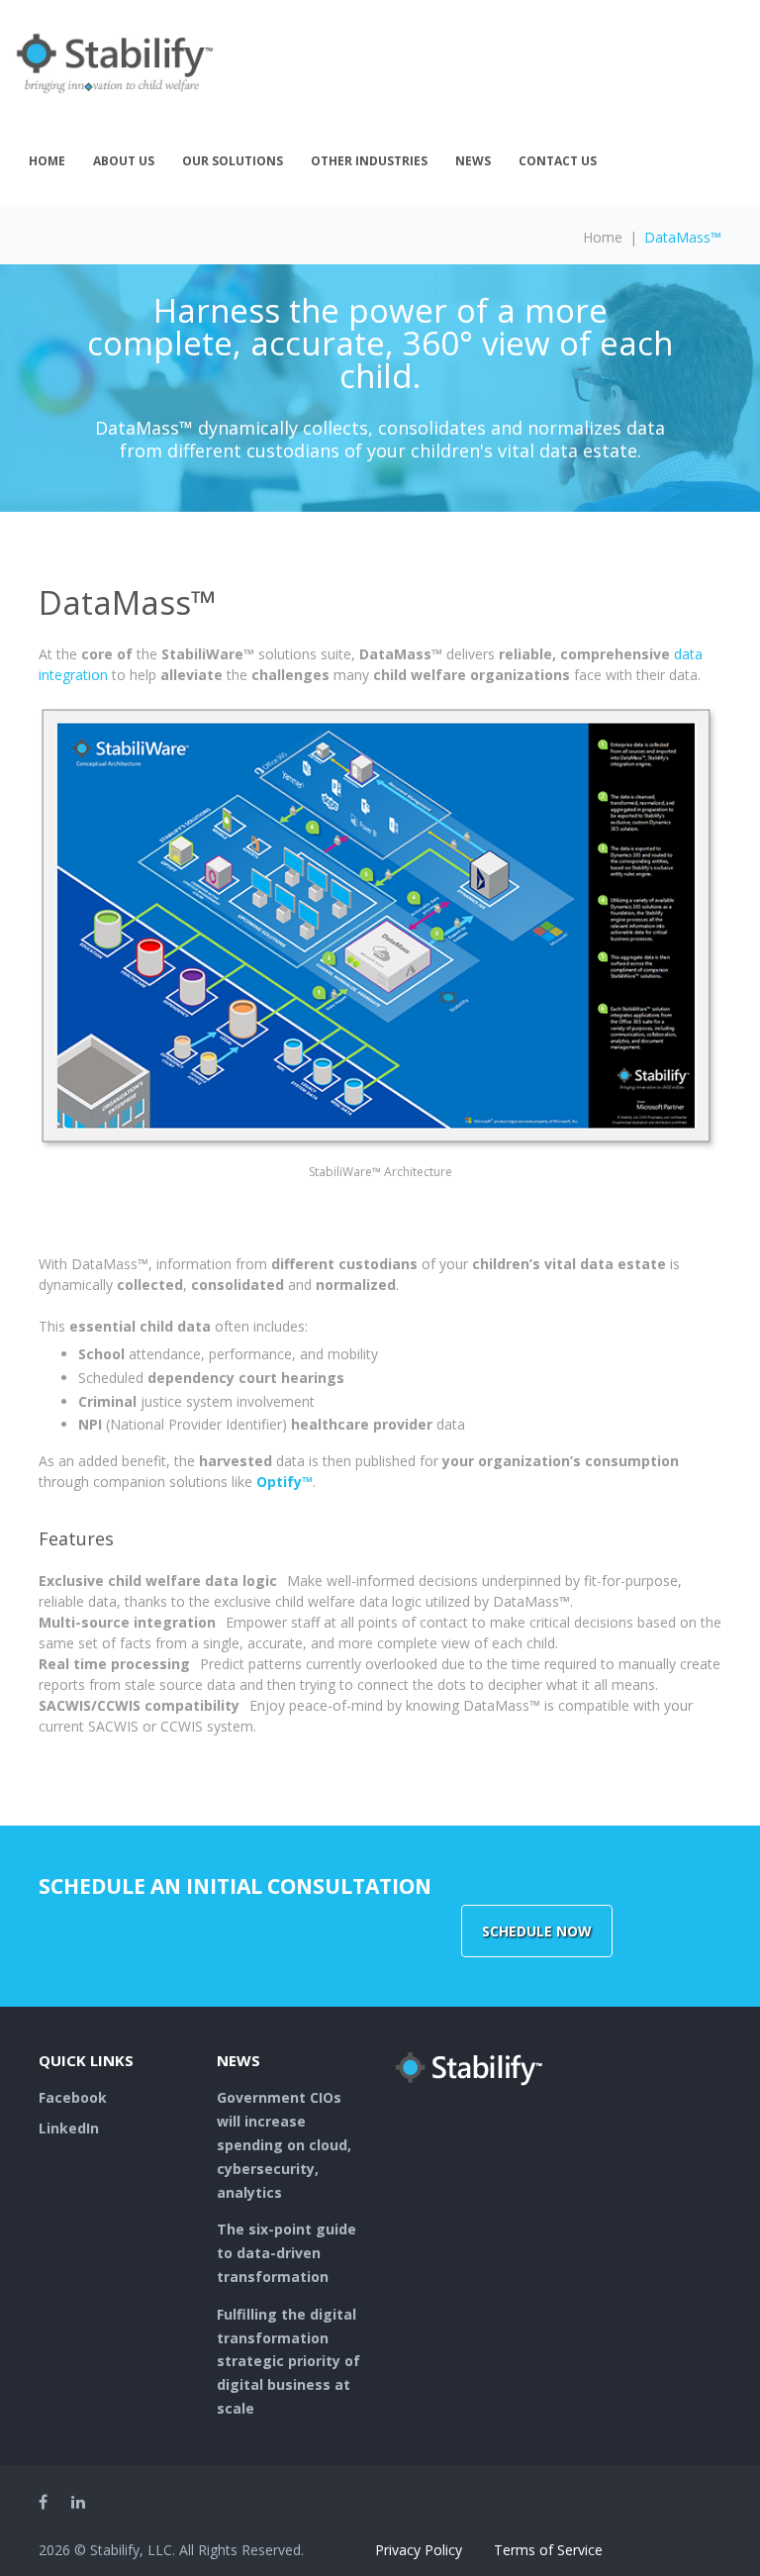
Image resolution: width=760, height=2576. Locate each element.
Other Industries (369, 161)
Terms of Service (548, 2550)
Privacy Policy (419, 2550)
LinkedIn (69, 2128)
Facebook (73, 2097)
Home (47, 161)
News (473, 161)
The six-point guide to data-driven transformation (286, 2253)
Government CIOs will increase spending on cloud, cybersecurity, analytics (284, 2144)
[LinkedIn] (78, 2502)
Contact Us (558, 161)
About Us (124, 161)
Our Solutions (233, 161)
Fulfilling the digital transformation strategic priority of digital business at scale (288, 2361)
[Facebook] (43, 2502)
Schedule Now (537, 1931)
